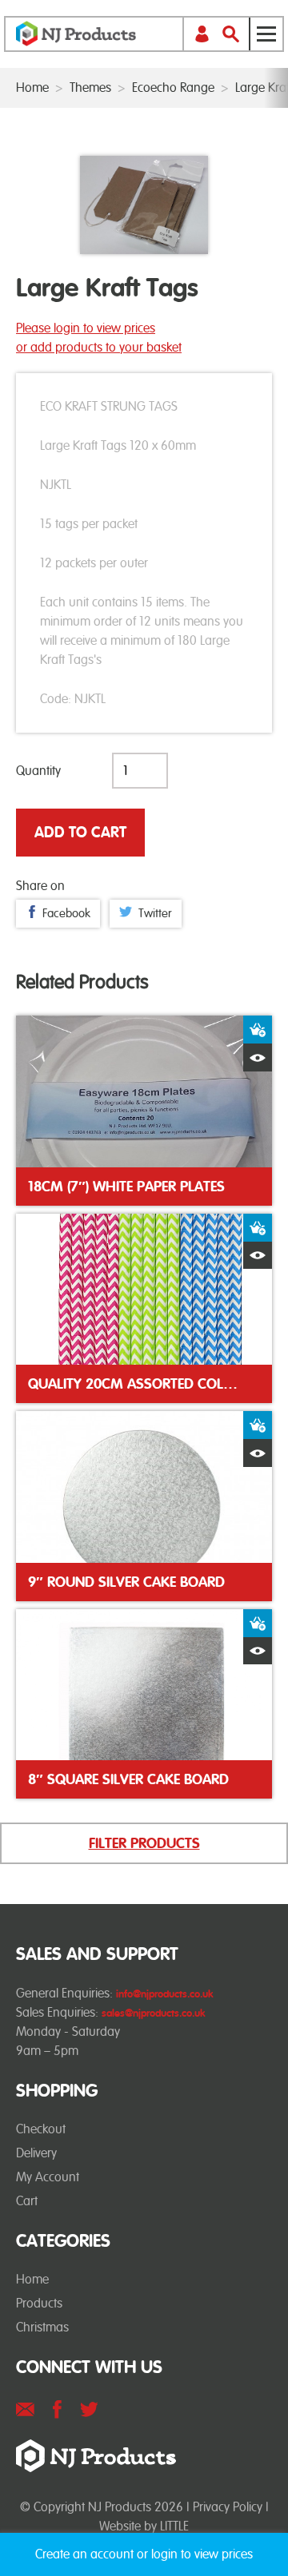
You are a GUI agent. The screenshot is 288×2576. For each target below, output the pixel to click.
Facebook (66, 913)
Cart (27, 2201)
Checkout (41, 2129)
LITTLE (174, 2526)
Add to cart (80, 832)
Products (39, 2303)
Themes (90, 87)
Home (32, 87)
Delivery (36, 2153)
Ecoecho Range (173, 87)
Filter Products (144, 1843)
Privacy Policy (228, 2507)
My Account (48, 2177)
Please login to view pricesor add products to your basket (99, 338)
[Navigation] (266, 34)
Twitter (155, 913)
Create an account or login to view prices (144, 2554)
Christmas (42, 2327)
